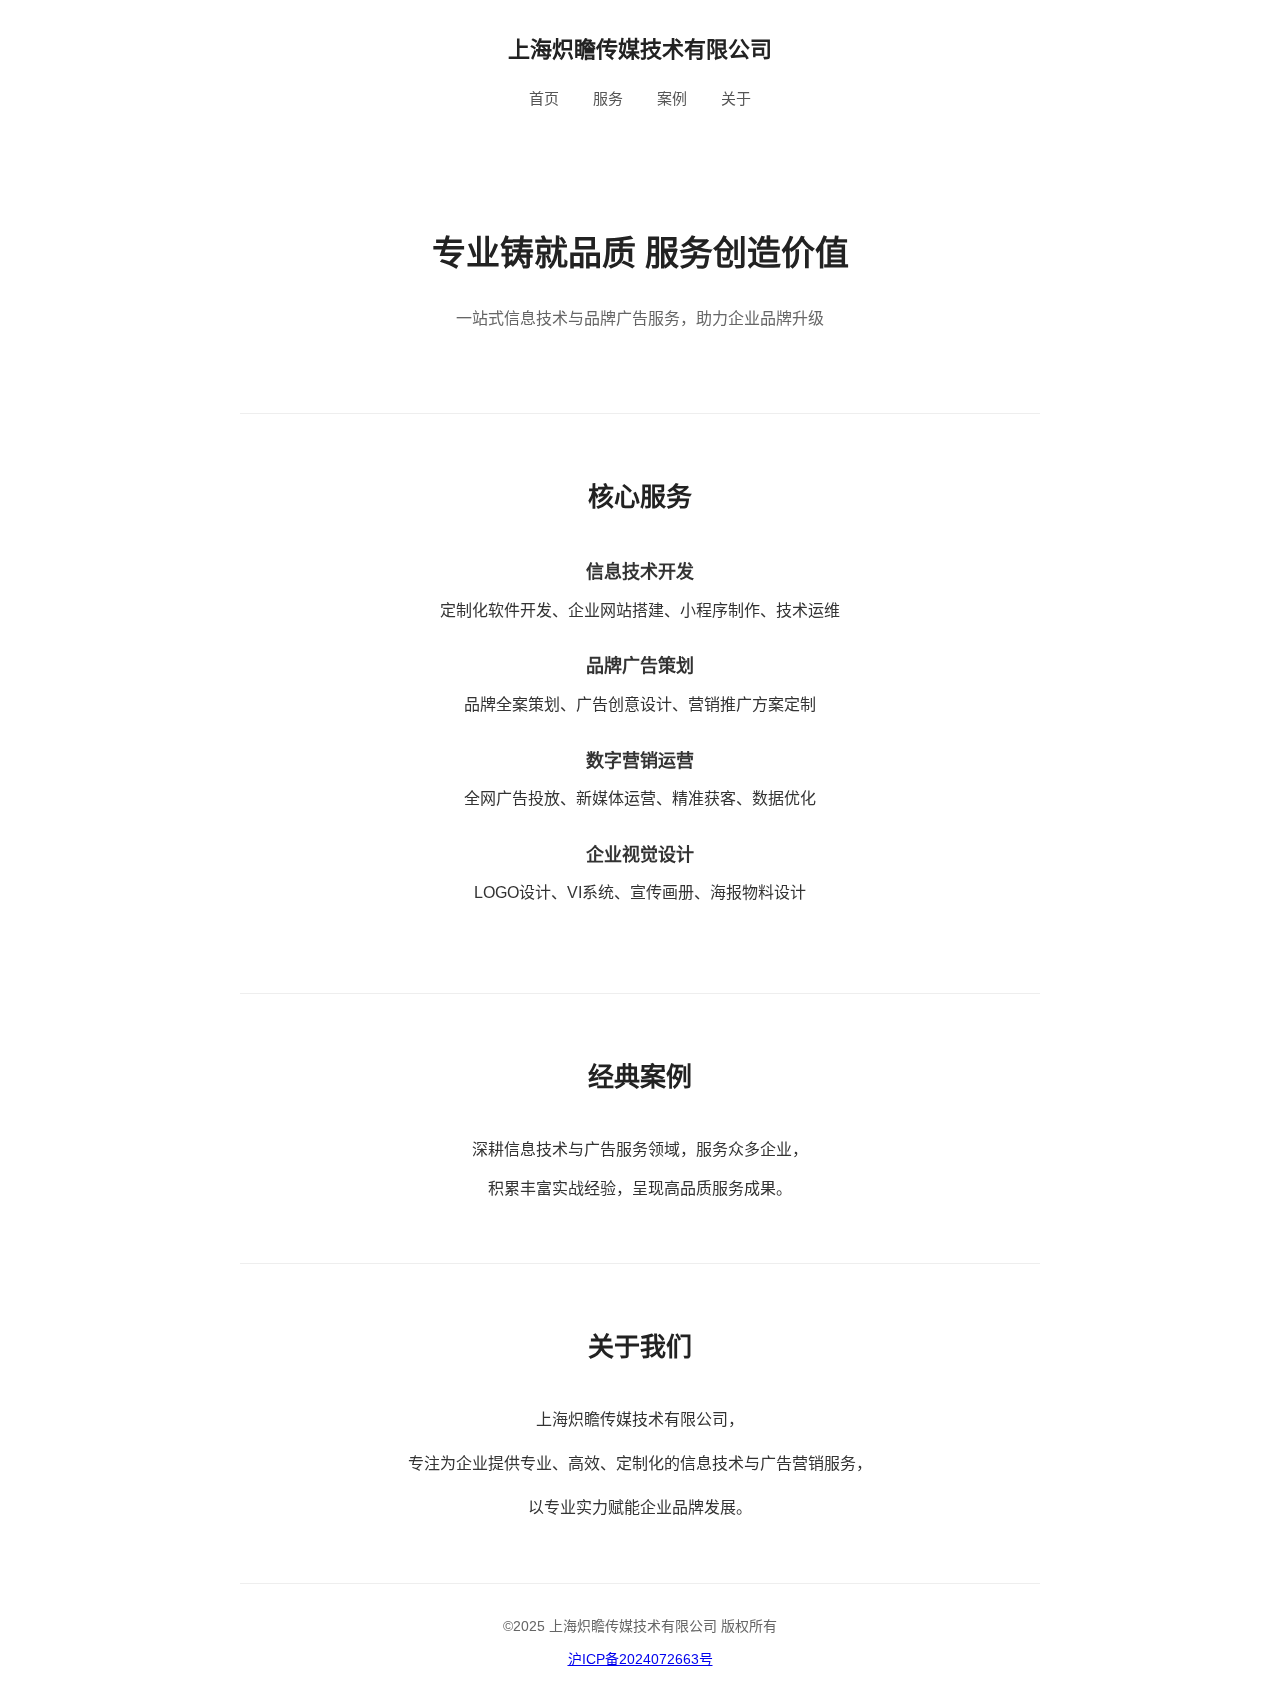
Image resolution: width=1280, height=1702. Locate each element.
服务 (608, 98)
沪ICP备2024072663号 (640, 1659)
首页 (544, 98)
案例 (672, 98)
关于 (736, 98)
